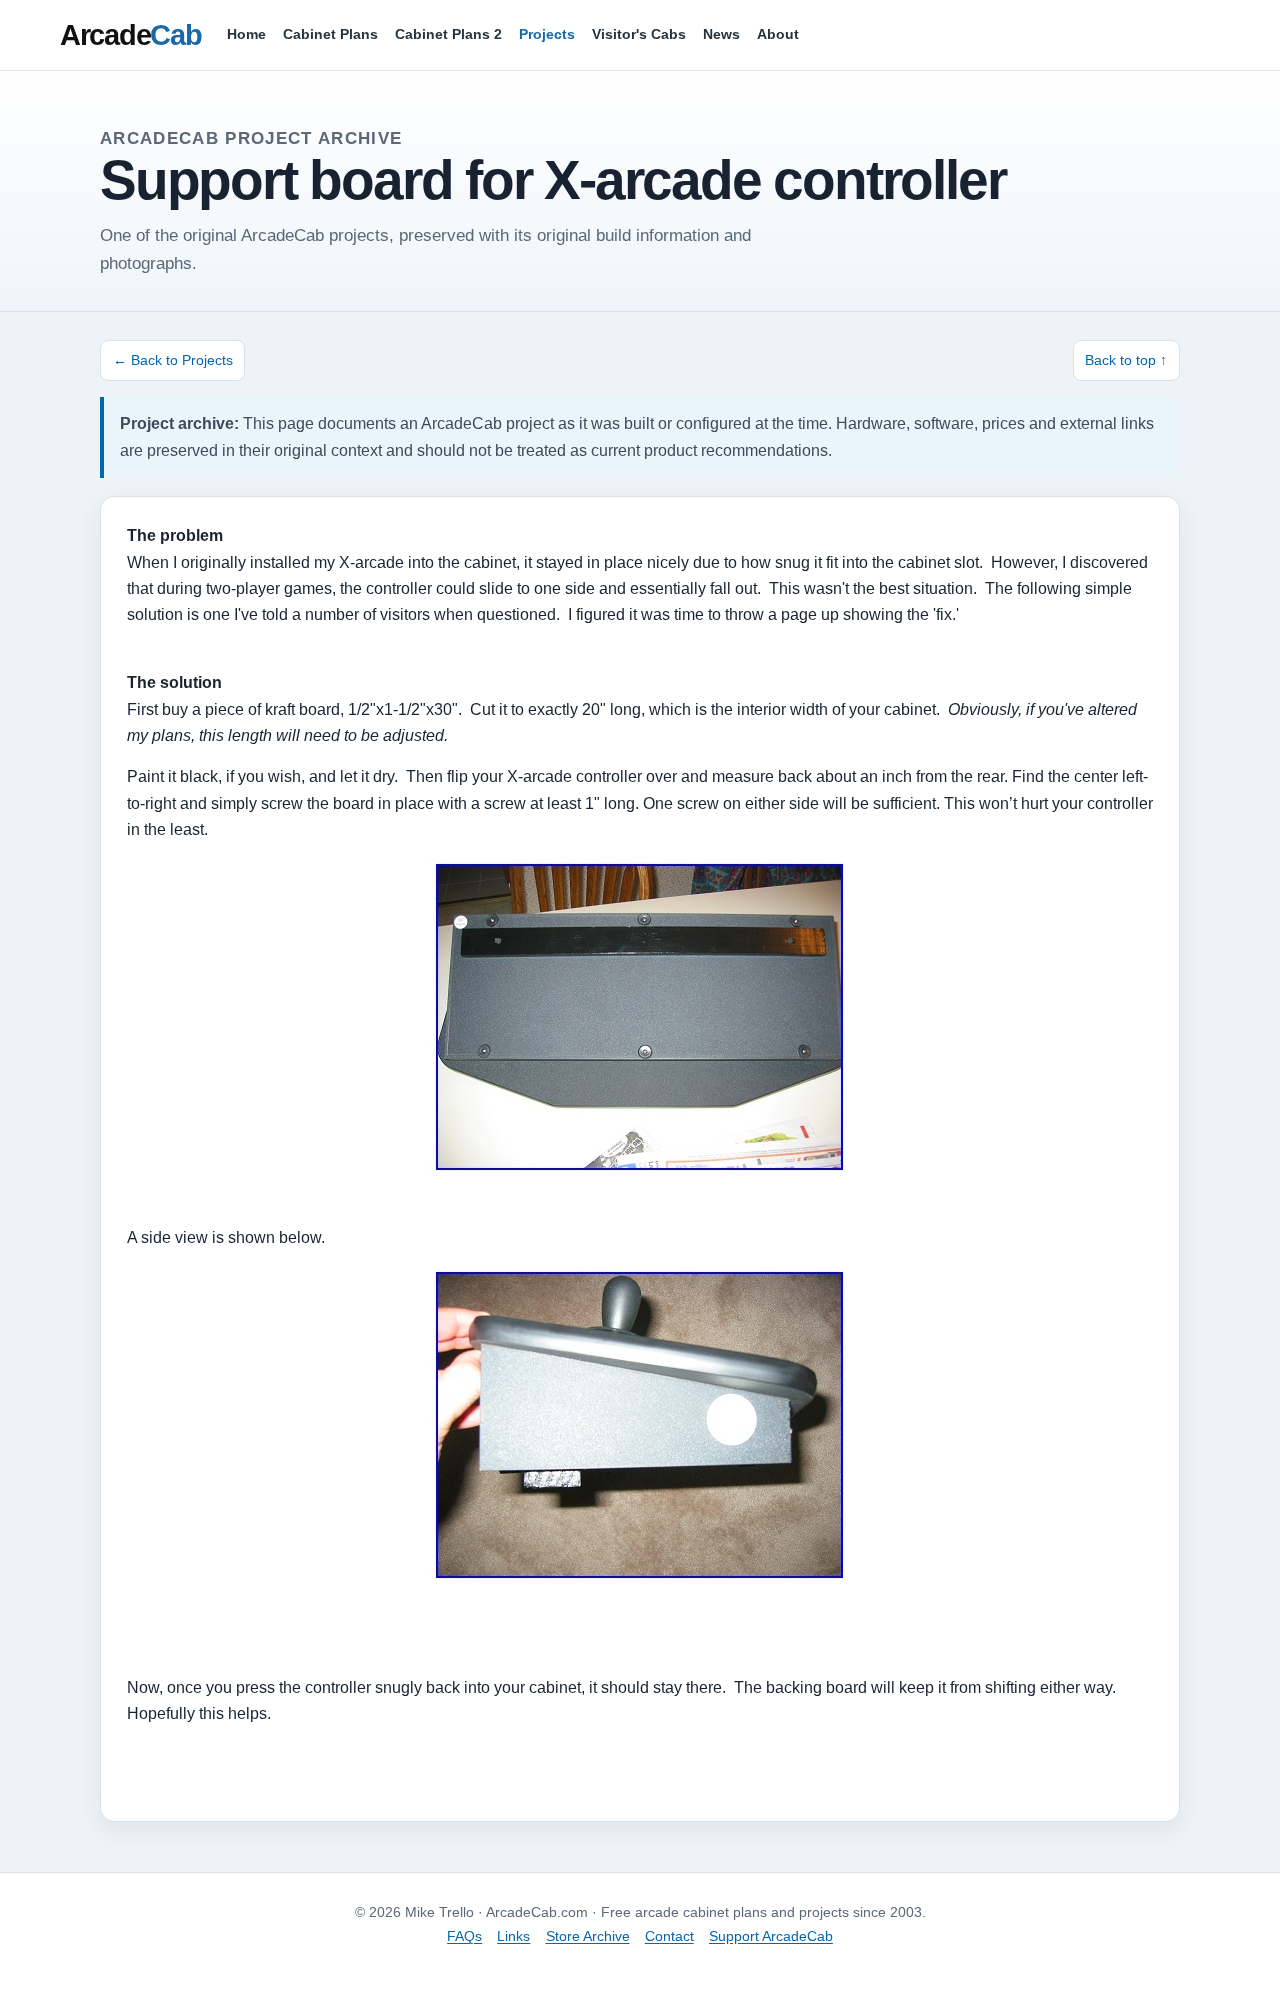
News (721, 34)
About (778, 34)
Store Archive (588, 1936)
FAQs (464, 1936)
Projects (547, 34)
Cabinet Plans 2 (448, 34)
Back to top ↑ (1126, 360)
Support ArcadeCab (771, 1936)
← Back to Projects (173, 360)
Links (513, 1936)
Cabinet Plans (330, 34)
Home (246, 34)
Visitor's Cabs (639, 34)
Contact (669, 1936)
